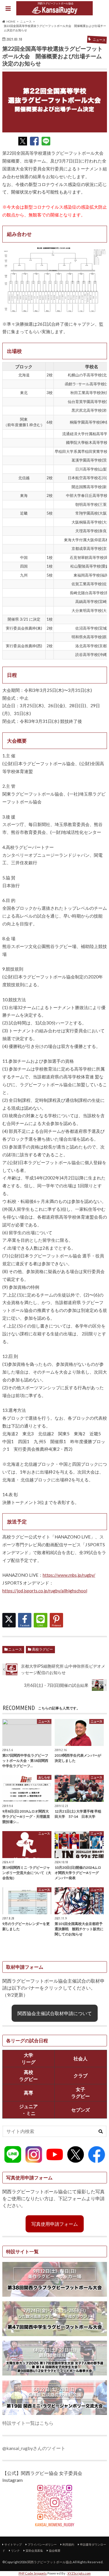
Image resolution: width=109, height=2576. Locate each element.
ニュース (15, 1649)
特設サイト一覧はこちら (28, 2423)
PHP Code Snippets (33, 2573)
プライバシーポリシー (42, 2544)
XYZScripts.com (79, 2573)
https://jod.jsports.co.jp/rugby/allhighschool (45, 1591)
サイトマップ (13, 2544)
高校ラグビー (42, 1649)
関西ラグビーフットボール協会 (50, 2562)
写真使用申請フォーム (55, 2224)
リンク (15, 2551)
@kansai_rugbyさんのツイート (34, 2448)
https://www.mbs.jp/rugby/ (69, 1575)
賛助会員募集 (34, 2551)
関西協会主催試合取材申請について (55, 2013)
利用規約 (68, 2544)
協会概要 (55, 2551)
